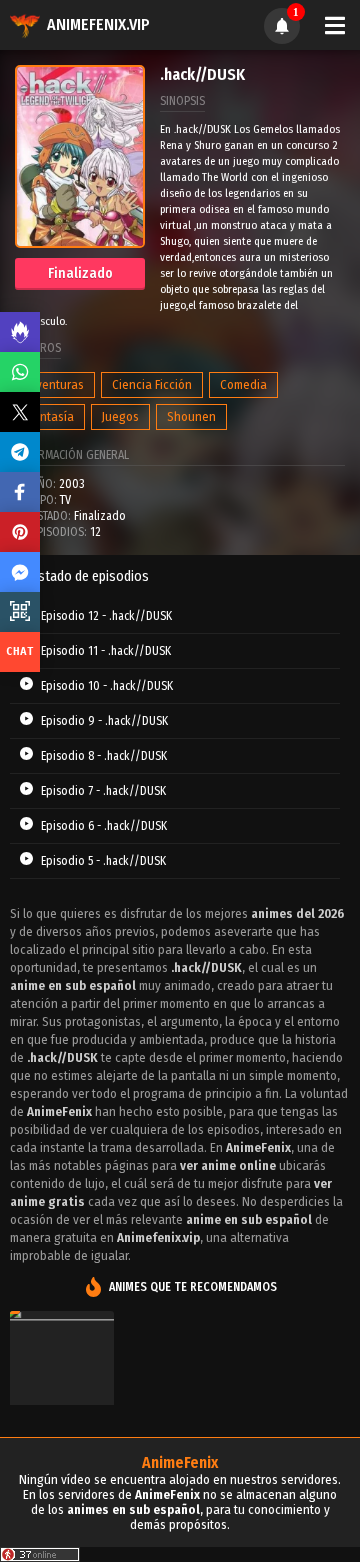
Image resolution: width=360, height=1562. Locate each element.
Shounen (191, 416)
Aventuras (56, 384)
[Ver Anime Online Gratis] (62, 1384)
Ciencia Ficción (152, 384)
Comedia (243, 384)
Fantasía (51, 416)
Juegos (120, 416)
